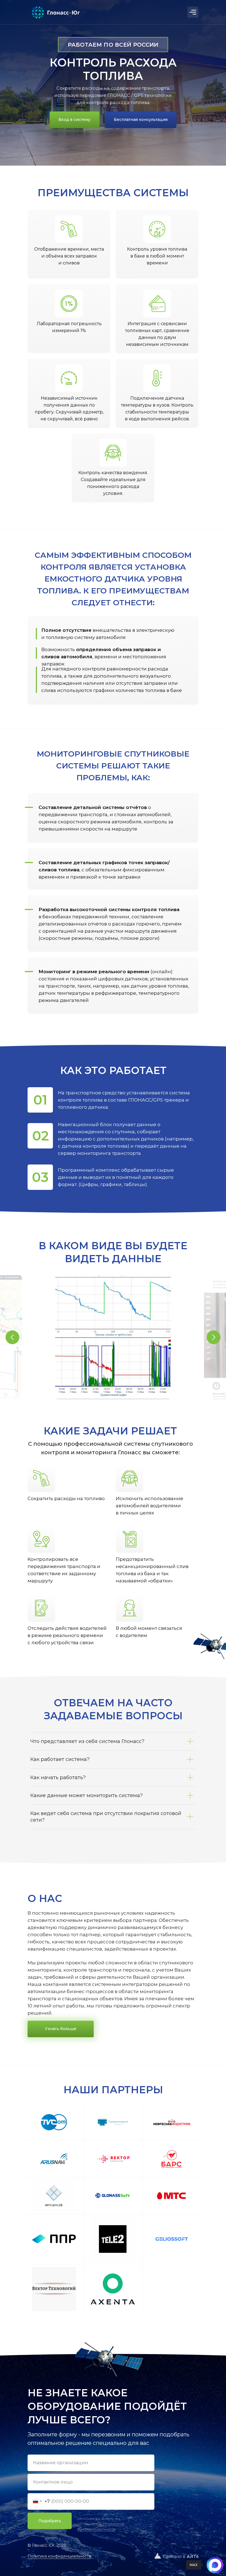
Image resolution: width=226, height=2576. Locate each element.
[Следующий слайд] (214, 1337)
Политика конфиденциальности (59, 2556)
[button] (141, 120)
